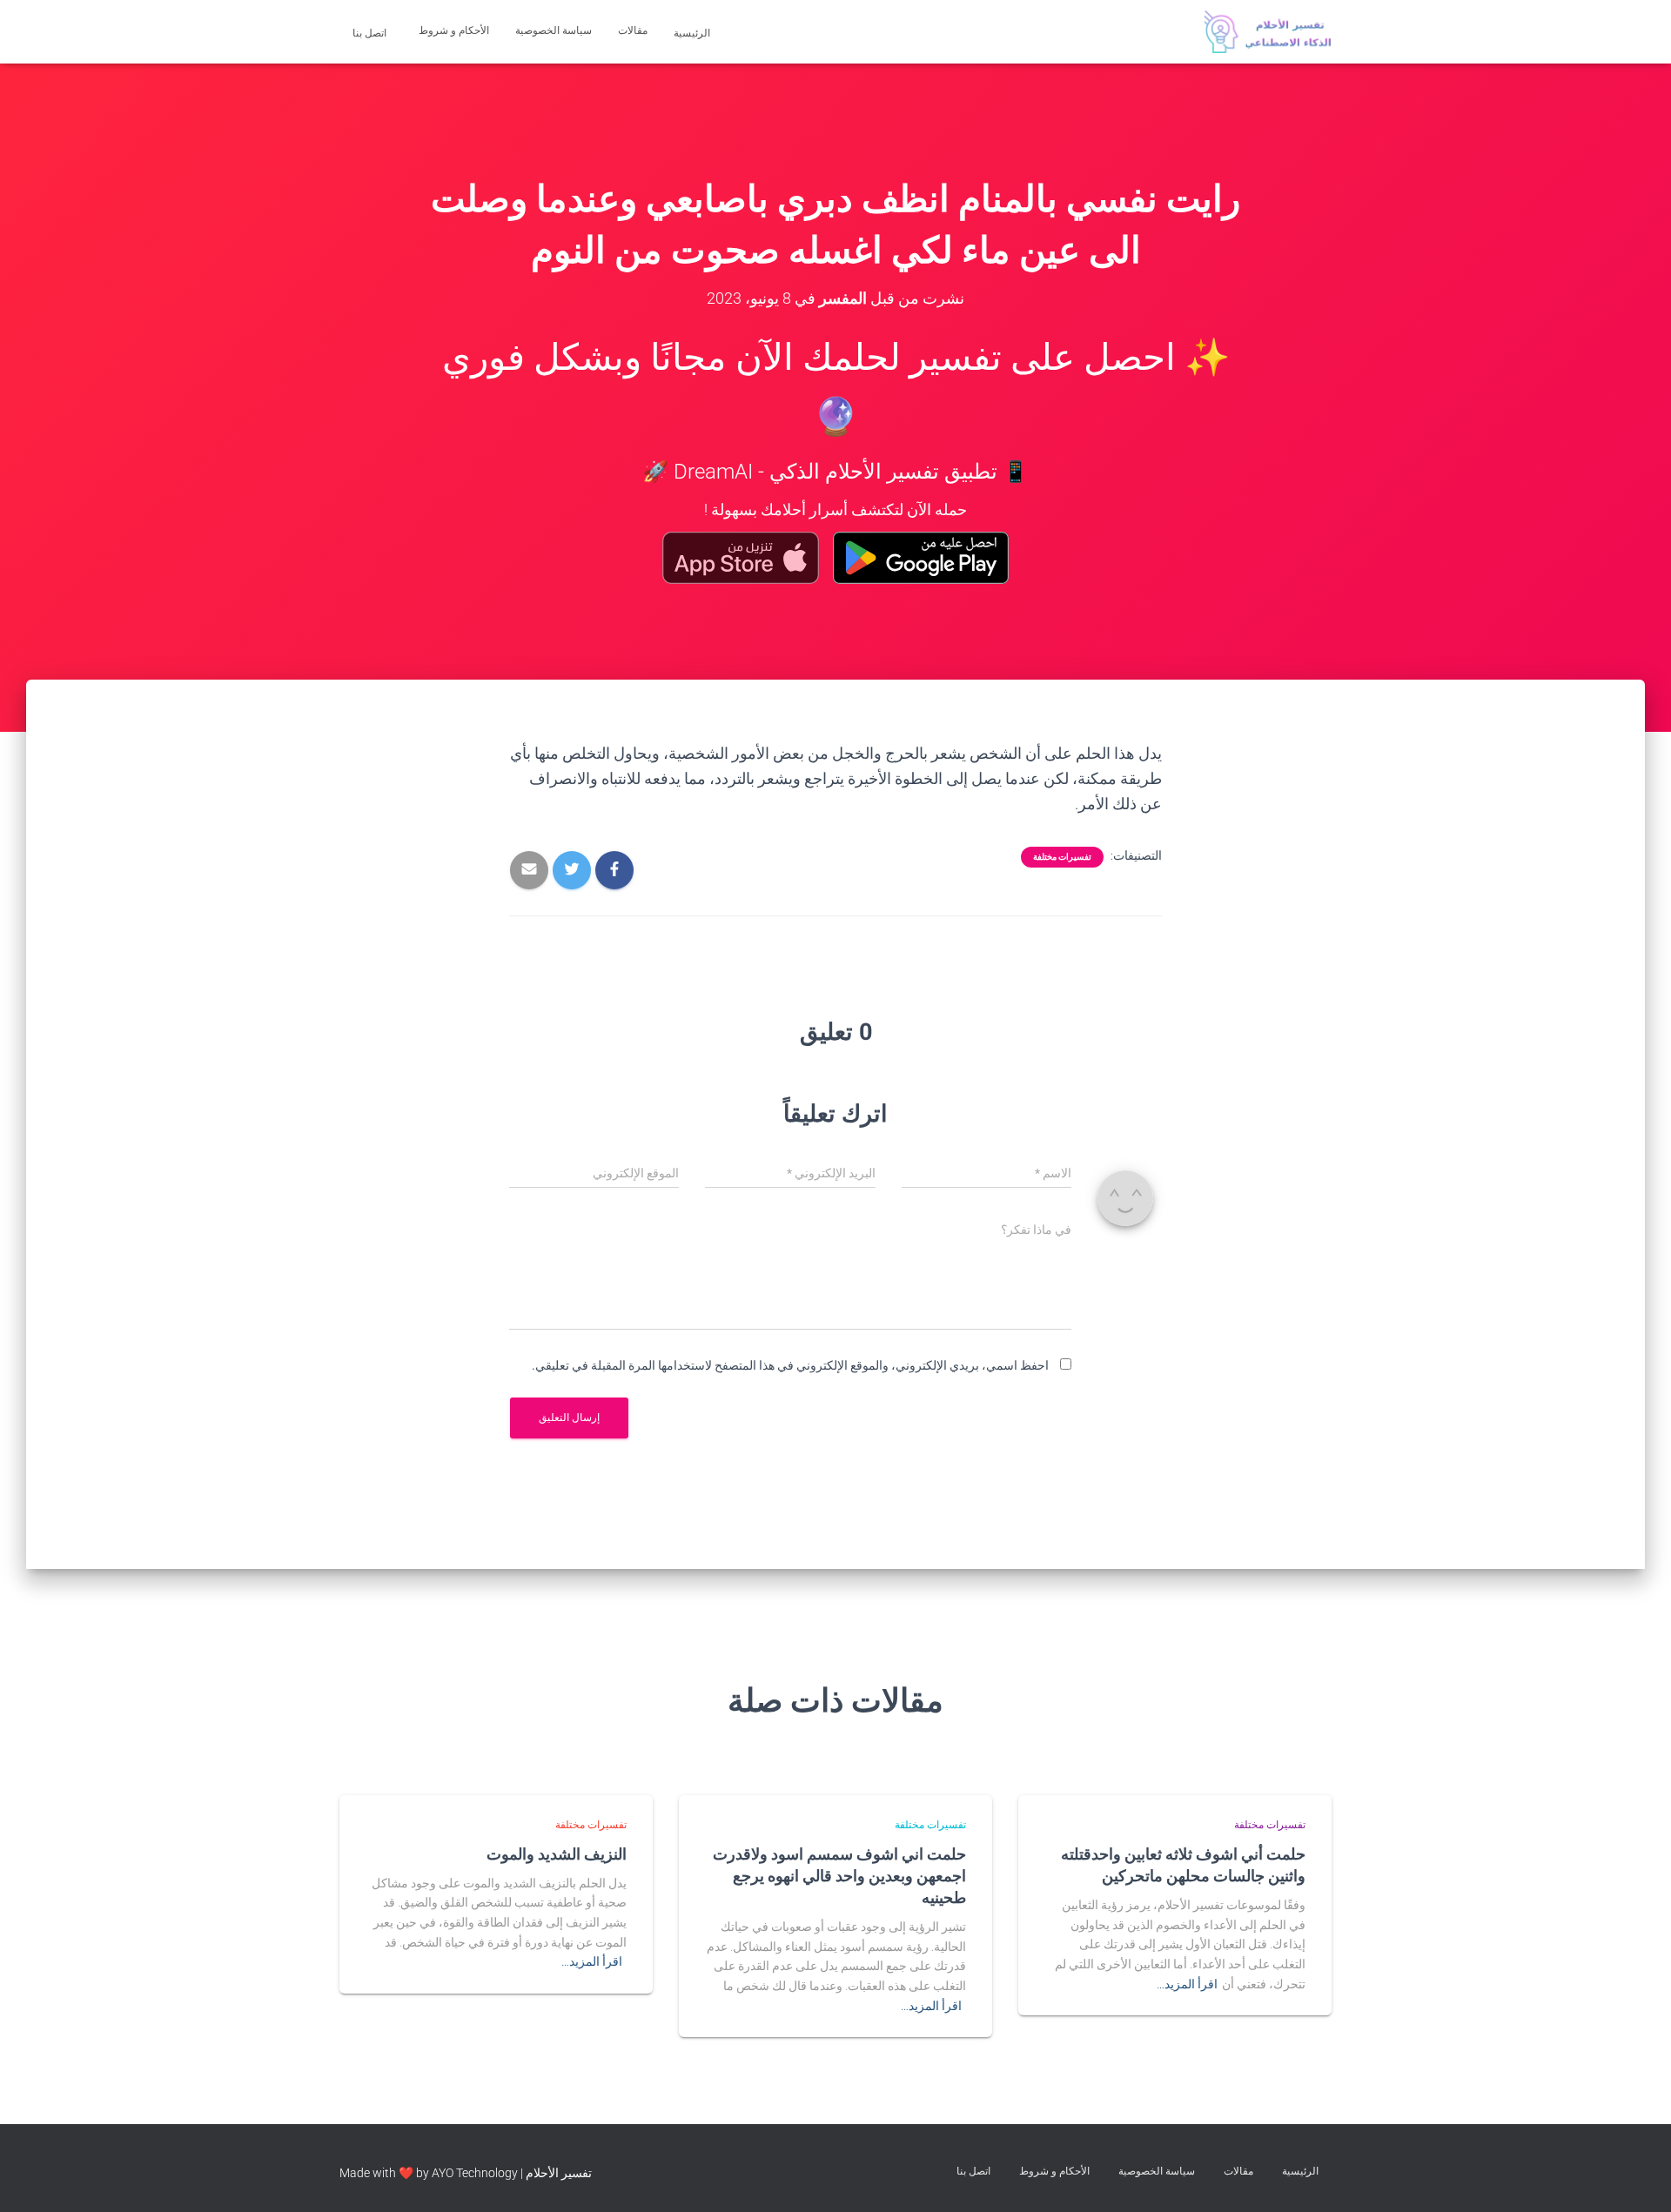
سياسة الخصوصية (554, 30)
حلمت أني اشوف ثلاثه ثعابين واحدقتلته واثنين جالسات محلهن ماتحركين (1183, 1864)
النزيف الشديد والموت (557, 1853)
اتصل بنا (371, 33)
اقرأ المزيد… (1187, 1984)
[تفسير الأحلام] (1268, 32)
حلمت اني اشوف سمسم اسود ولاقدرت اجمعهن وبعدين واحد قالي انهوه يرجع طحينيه (839, 1875)
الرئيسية (693, 33)
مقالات (633, 30)
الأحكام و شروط (454, 30)
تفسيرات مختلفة (1062, 857)
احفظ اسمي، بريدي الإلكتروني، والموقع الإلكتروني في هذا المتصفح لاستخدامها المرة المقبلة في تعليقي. (790, 1365)
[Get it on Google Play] (921, 558)
